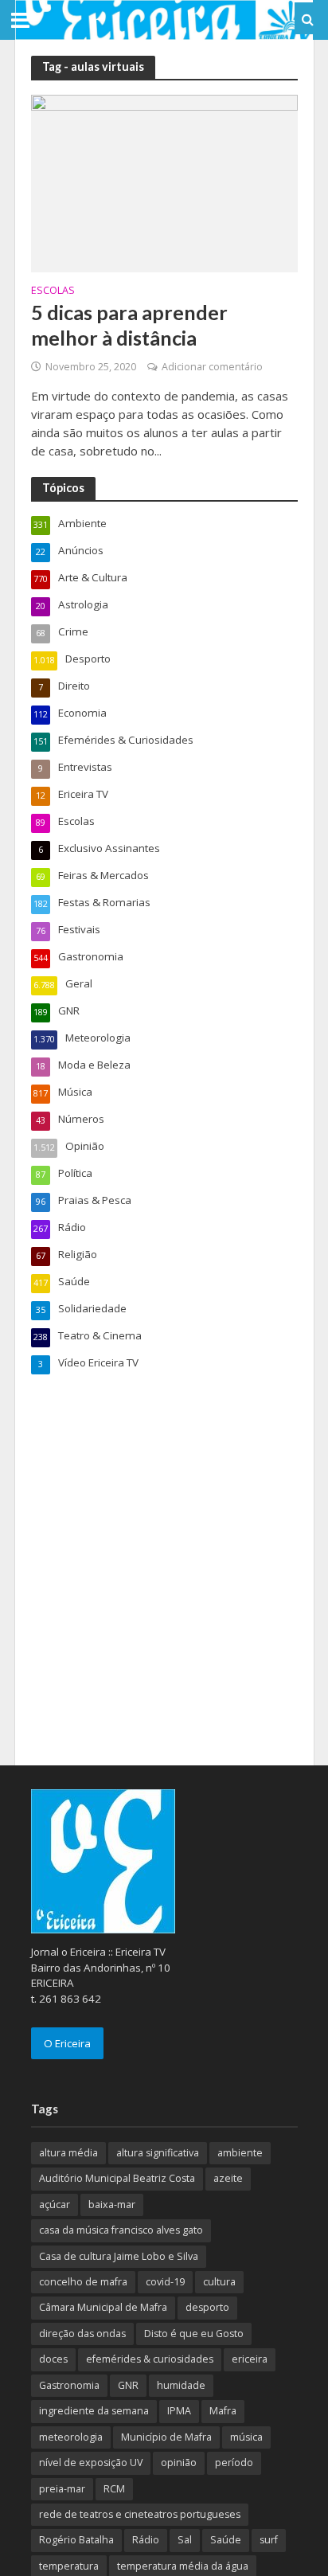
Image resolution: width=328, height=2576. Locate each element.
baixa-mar (112, 2205)
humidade (181, 2385)
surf (269, 2540)
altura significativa (158, 2153)
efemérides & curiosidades (150, 2359)
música (246, 2437)
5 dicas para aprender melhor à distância (129, 325)
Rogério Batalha (76, 2540)
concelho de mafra (83, 2282)
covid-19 (165, 2282)
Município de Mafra (166, 2437)
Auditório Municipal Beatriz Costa (117, 2178)
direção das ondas (82, 2334)
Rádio (146, 2540)
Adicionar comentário (212, 367)
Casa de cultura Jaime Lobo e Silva (119, 2256)
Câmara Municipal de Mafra (103, 2307)
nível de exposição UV (91, 2463)
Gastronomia (69, 2385)
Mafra (223, 2411)
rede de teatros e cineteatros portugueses (140, 2514)
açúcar (55, 2205)
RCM (114, 2489)
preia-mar (62, 2489)
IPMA (179, 2411)
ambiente (240, 2153)
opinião (179, 2463)
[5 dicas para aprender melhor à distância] (164, 182)
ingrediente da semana (94, 2411)
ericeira (250, 2359)
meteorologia (71, 2437)
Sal (185, 2540)
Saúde (226, 2540)
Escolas (53, 291)
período (234, 2463)
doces (53, 2359)
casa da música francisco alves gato (121, 2230)
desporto (207, 2307)
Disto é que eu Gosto (194, 2334)
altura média (68, 2153)
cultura (219, 2282)
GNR (128, 2385)
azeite (228, 2178)
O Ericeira (67, 2043)
